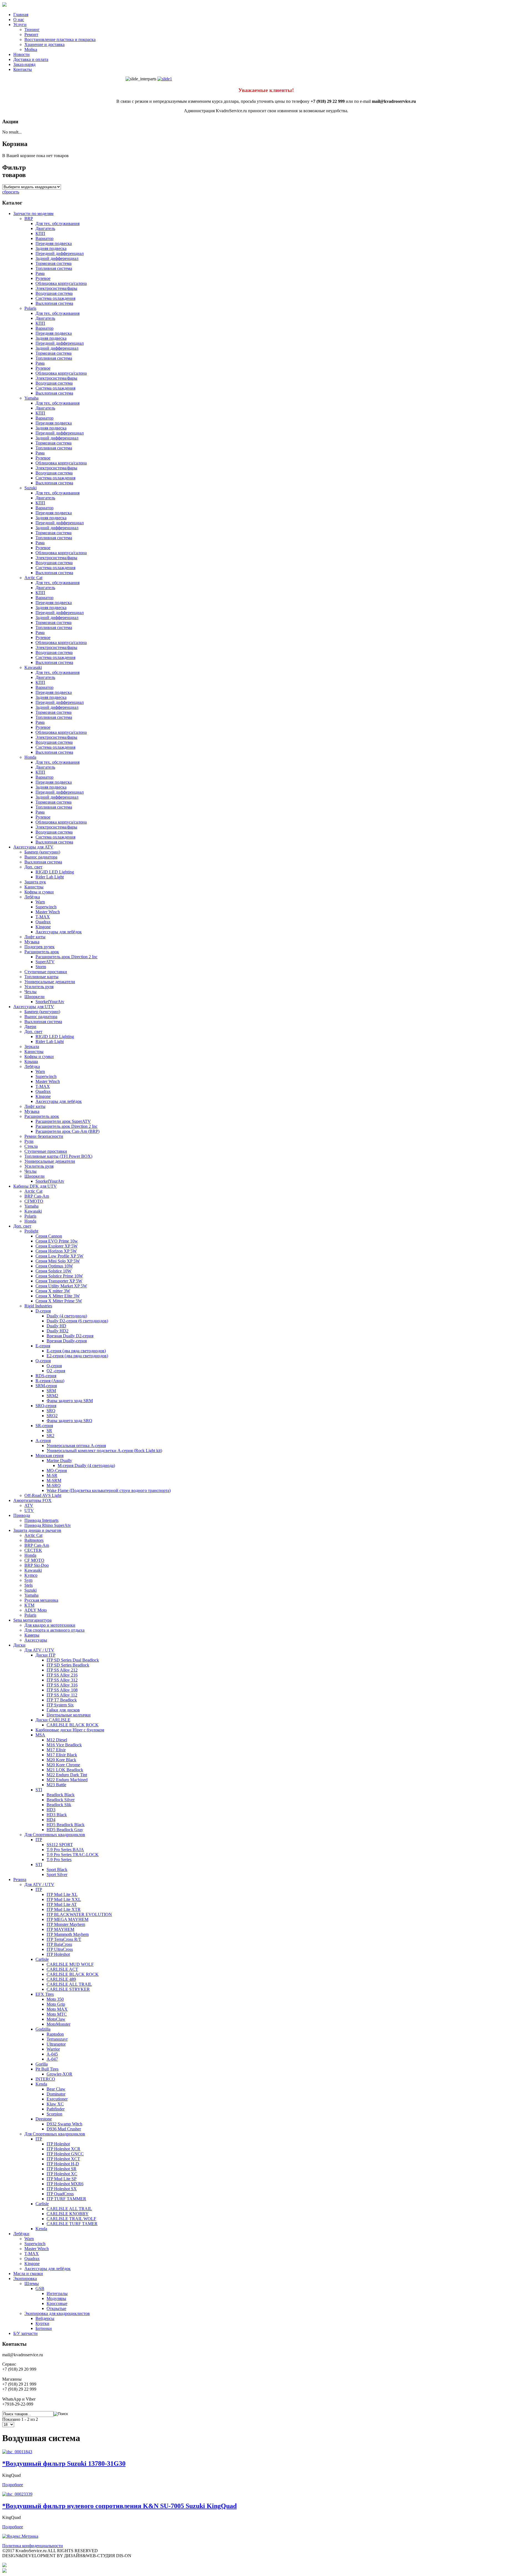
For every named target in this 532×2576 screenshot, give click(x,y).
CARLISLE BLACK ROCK (73, 1725)
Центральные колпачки (69, 1715)
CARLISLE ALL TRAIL (69, 1984)
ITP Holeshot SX (62, 2189)
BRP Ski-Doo (37, 1565)
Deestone (44, 2119)
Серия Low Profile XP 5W (59, 1256)
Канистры (34, 887)
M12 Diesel (57, 1740)
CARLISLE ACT (62, 1969)
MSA (40, 1735)
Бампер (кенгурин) (42, 852)
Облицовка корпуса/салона (61, 283)
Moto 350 (55, 1999)
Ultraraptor (56, 2044)
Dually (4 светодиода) (67, 1316)
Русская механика (41, 1600)
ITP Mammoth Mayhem (68, 1934)
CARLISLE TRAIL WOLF (71, 2219)
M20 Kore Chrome (63, 1765)
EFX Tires (45, 1994)
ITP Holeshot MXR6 (65, 2184)
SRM (51, 1391)
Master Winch (48, 912)
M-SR (52, 1475)
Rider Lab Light (50, 877)
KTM (29, 1605)
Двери (30, 1027)
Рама (40, 273)
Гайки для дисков (63, 1710)
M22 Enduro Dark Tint (67, 1775)
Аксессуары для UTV (34, 1007)
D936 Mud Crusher (64, 2129)
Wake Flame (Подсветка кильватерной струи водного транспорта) (109, 1490)
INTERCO (45, 2079)
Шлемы (32, 2284)
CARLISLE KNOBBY (68, 2214)
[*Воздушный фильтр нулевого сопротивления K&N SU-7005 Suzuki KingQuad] (17, 2494)
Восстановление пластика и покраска (60, 39)
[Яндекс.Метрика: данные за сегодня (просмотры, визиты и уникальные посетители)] (20, 2536)
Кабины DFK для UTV (35, 1186)
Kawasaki (33, 667)
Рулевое (43, 278)
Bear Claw (56, 2089)
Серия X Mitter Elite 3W (58, 1296)
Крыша (31, 1061)
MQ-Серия (57, 1470)
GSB (40, 2288)
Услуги (20, 25)
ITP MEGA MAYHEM (67, 1919)
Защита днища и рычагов (37, 1530)
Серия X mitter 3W (53, 1291)
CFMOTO (34, 1201)
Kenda (41, 2084)
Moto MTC (57, 2014)
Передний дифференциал (60, 253)
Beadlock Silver (61, 1800)
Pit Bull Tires (47, 2069)
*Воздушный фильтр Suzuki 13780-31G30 (64, 2463)
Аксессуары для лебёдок (59, 932)
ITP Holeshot (58, 1954)
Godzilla (43, 2029)
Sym (28, 1580)
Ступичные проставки (46, 972)
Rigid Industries (38, 1306)
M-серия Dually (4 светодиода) (86, 1465)
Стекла (31, 1146)
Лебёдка (32, 897)
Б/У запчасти (25, 2333)
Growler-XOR (59, 2074)
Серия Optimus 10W (54, 1266)
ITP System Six (60, 1705)
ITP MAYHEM (60, 1929)
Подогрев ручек (39, 947)
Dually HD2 (57, 1331)
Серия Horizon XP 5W (56, 1251)
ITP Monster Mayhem (66, 1924)
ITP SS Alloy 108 (62, 1690)
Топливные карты (41, 977)
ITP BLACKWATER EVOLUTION (79, 1914)
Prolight (31, 1231)
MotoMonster (58, 2024)
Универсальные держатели (50, 982)
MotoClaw (56, 2019)
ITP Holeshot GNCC (65, 2154)
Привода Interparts (41, 1520)
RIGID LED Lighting (55, 872)
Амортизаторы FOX (32, 1500)
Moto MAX (57, 2009)
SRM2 (52, 1396)
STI (39, 1790)
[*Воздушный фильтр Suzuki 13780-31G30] (17, 2452)
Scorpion (54, 2114)
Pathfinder (56, 2109)
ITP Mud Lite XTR (64, 1909)
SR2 (50, 1436)
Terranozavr (57, 2039)
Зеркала (32, 1046)
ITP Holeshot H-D (63, 2164)
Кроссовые (57, 2303)
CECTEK (33, 1550)
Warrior (53, 2049)
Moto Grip (56, 2004)
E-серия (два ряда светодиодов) (76, 1351)
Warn (40, 902)
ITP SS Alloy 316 (62, 1685)
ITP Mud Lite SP (62, 2179)
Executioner (57, 2099)
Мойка (31, 49)
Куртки (42, 2323)
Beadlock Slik (59, 1805)
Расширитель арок (42, 952)
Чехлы (30, 992)
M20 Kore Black (61, 1760)
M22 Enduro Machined (67, 1780)
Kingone (43, 927)
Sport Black (57, 1870)
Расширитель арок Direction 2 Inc (66, 957)
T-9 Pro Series (59, 1860)
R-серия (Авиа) (50, 1381)
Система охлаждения (55, 298)
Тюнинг (32, 30)
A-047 (52, 2059)
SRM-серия (46, 1386)
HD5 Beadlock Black (66, 1825)
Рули (29, 1141)
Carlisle (42, 1959)
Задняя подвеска (51, 248)
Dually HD (56, 1326)
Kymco (31, 1575)
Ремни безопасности (44, 1136)
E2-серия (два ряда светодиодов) (77, 1356)
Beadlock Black (61, 1795)
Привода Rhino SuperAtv (48, 1525)
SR (49, 1431)
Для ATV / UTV (39, 1650)
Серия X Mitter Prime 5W (59, 1301)
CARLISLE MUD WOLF (70, 1964)
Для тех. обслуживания (57, 223)
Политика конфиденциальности (33, 2546)
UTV (29, 1510)
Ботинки (44, 2328)
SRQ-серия (46, 1406)
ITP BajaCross (59, 1944)
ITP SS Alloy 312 (62, 1680)
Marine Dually (59, 1460)
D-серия (43, 1311)
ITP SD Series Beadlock (68, 1665)
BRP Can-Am (37, 1196)
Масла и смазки (28, 2274)
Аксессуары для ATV (33, 847)
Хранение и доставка (44, 44)
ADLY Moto (36, 1610)
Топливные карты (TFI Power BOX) (58, 1156)
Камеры (32, 1635)
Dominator (56, 2094)
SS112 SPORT (60, 1845)
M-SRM (54, 1480)
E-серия (43, 1346)
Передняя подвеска (54, 243)
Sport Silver (57, 1874)
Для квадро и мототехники (50, 1625)
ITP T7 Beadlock (62, 1700)
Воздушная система (54, 293)
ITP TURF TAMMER (66, 2199)
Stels (29, 1585)
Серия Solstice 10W (53, 1271)
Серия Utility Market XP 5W (61, 1286)
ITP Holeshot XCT (63, 2159)
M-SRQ (54, 1485)
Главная (21, 15)
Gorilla (42, 2064)
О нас (19, 20)
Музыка (32, 942)
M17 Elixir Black (62, 1755)
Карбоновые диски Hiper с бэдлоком (70, 1730)
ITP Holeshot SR (62, 2169)
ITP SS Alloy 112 (62, 1695)
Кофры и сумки (39, 892)
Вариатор (44, 238)
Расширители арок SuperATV (63, 1121)
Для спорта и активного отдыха (54, 1630)
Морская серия (49, 1456)
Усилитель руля (39, 987)
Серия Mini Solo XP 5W (58, 1261)
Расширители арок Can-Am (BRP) (67, 1131)
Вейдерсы (45, 2318)
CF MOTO (34, 1560)
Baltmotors (34, 1540)
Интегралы (57, 2293)
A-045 (52, 2054)
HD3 (51, 1810)
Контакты (23, 69)
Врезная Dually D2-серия (70, 1336)
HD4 (51, 1820)
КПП (40, 233)
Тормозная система (53, 263)
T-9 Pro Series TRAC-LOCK (73, 1855)
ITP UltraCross (60, 1949)
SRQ (51, 1411)
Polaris (30, 308)
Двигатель (45, 228)
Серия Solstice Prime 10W (59, 1276)
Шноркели (34, 997)
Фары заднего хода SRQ (69, 1421)
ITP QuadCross (60, 2194)
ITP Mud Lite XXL (64, 1899)
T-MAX (43, 917)
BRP (29, 218)
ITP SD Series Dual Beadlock (73, 1660)
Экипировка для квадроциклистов (57, 2313)
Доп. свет (33, 867)
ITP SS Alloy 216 (62, 1675)
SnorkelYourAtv (50, 1002)
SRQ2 (52, 1416)
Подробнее (13, 2485)
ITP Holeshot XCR (63, 2149)
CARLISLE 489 (61, 1979)
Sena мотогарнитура (32, 1620)
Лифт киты (35, 937)
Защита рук (35, 882)
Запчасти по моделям (33, 214)
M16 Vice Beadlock (64, 1745)
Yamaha (31, 398)
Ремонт (31, 34)
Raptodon (55, 2034)
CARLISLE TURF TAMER (72, 2224)
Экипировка (25, 2279)
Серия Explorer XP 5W (57, 1246)
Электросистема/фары (56, 288)
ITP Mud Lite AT (62, 1904)
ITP (39, 1840)
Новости (21, 54)
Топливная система (54, 268)
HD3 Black (57, 1815)
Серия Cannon (49, 1236)
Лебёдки (21, 2234)
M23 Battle (56, 1785)
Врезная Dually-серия (67, 1341)
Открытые (56, 2308)
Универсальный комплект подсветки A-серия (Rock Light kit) (104, 1451)
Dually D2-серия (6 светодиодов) (77, 1321)
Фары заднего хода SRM (70, 1401)
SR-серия (44, 1426)
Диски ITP (45, 1655)
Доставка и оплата (31, 59)
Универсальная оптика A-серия (76, 1446)
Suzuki (30, 488)
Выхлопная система (54, 303)
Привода (22, 1515)
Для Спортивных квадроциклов (55, 1835)
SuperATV (45, 962)
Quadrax (43, 922)
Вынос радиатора (41, 857)
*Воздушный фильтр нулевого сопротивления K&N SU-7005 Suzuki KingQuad (119, 2506)
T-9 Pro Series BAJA (65, 1850)
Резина (20, 1879)
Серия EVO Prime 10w (57, 1241)
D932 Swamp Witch (64, 2124)
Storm (41, 967)
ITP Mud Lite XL (62, 1894)
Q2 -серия (56, 1371)
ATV (29, 1505)
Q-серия (43, 1361)
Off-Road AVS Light (43, 1495)
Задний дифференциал (57, 258)
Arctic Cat (33, 578)
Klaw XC (55, 2104)
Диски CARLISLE (53, 1720)
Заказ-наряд (24, 64)
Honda (30, 757)
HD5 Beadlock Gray (65, 1830)
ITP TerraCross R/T (64, 1939)
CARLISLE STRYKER (68, 1989)
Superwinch (46, 907)
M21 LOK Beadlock (65, 1770)
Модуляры (56, 2298)
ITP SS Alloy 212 (62, 1670)
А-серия (43, 1441)
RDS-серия (46, 1376)
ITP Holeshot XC (62, 2174)
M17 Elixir (56, 1750)
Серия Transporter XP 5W (59, 1281)
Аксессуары (36, 1640)
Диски (19, 1645)
